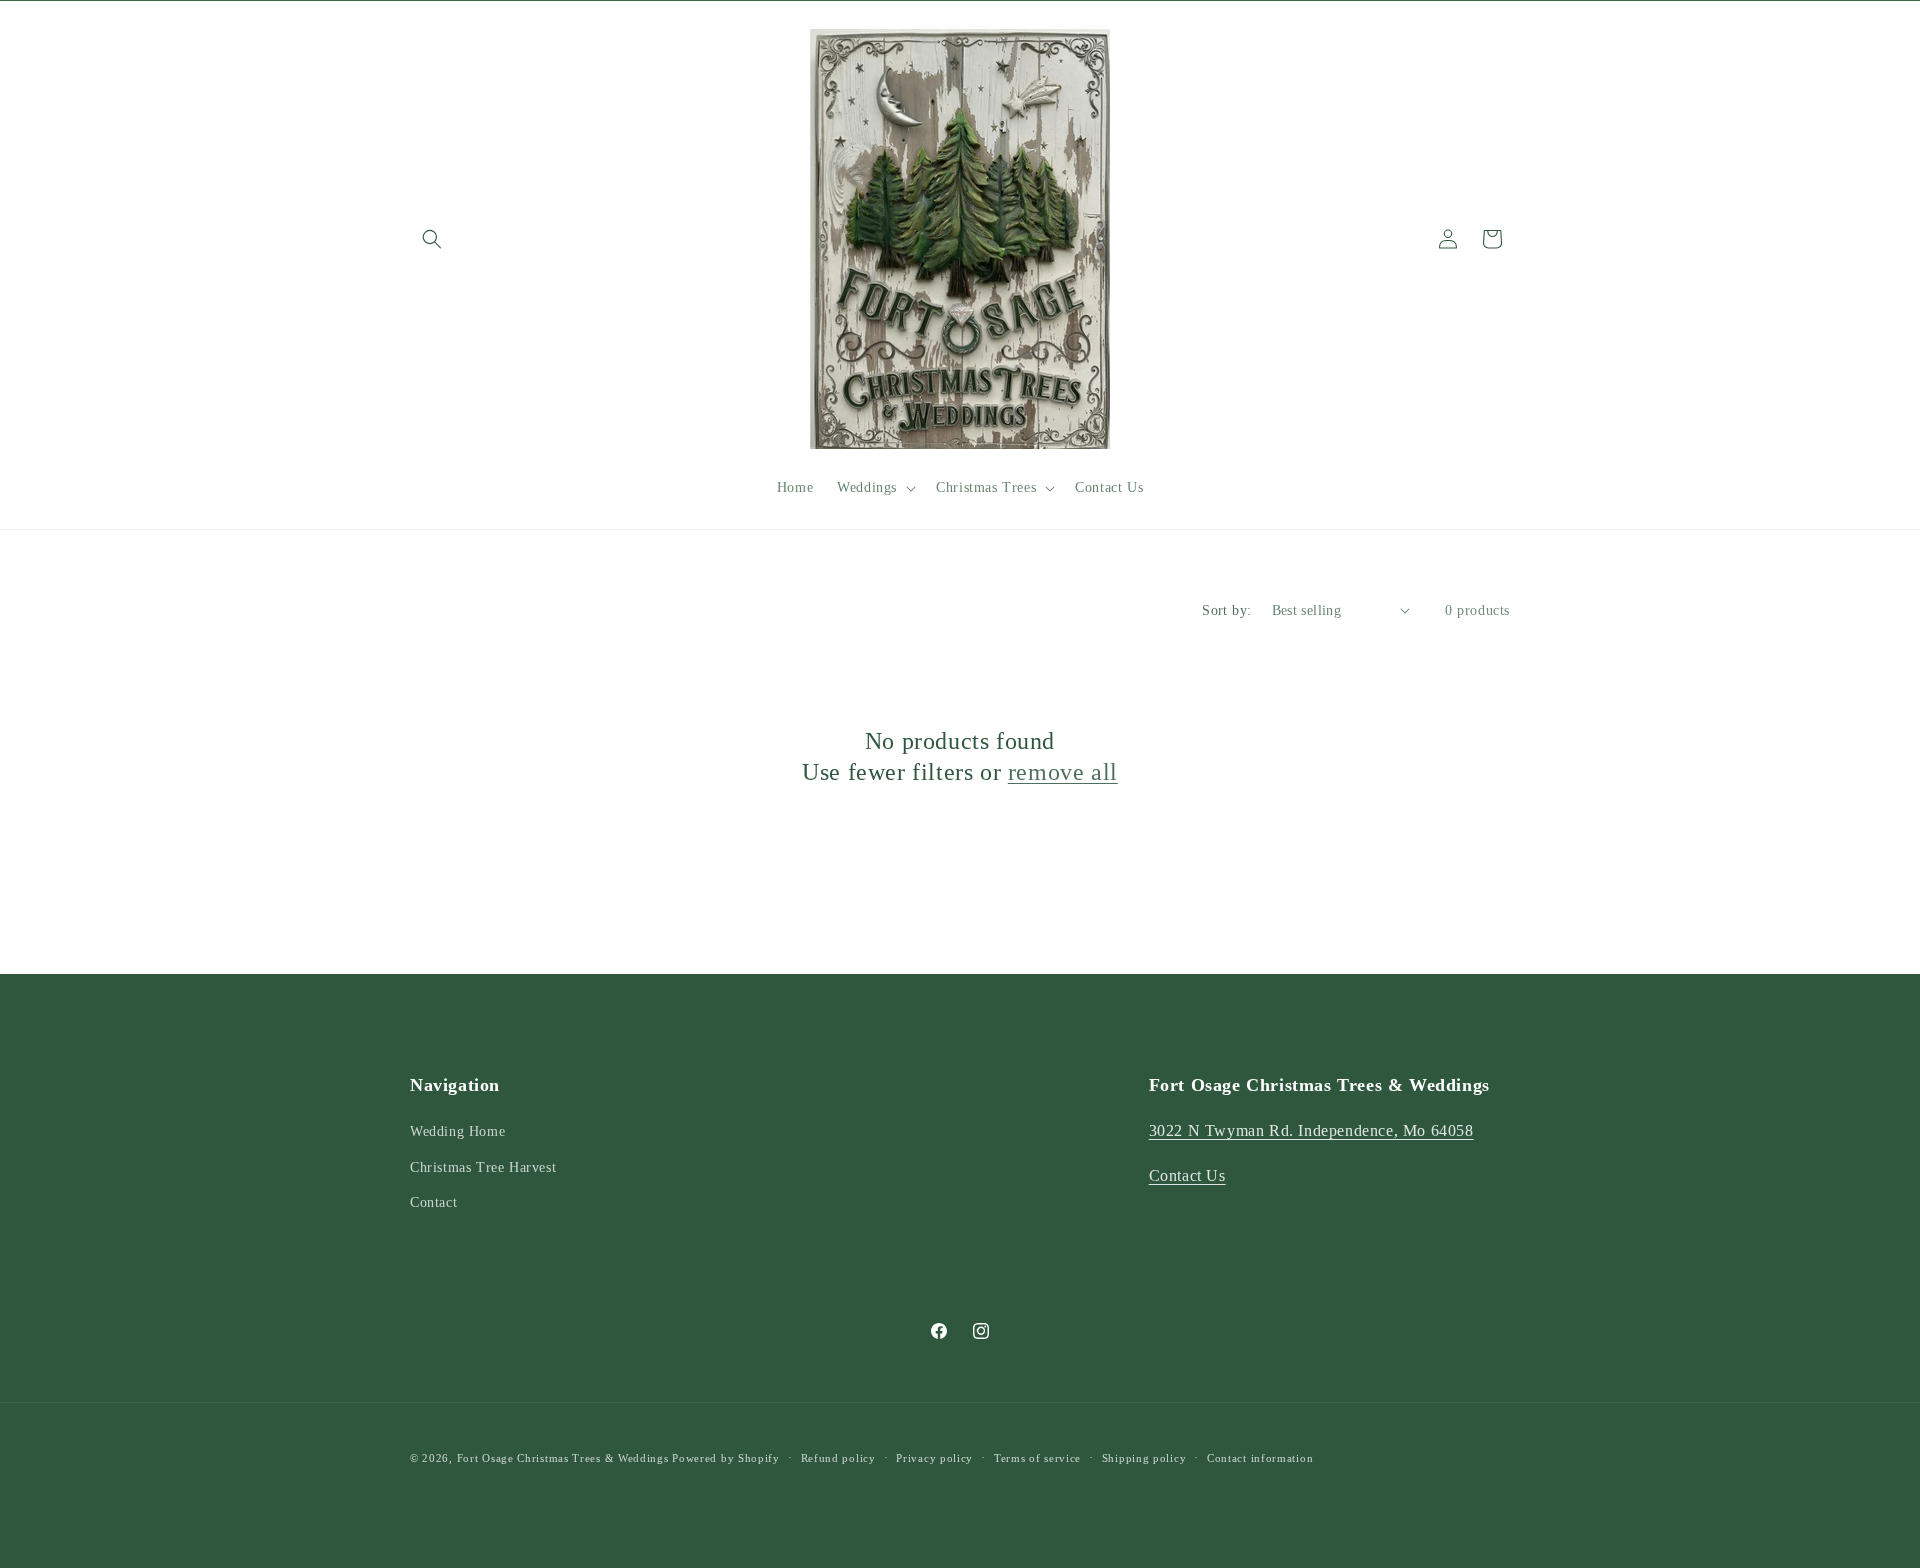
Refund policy (838, 1458)
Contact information (1260, 1458)
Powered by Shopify (726, 1458)
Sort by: (1226, 610)
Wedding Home (457, 1131)
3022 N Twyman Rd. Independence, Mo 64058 (1311, 1130)
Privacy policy (934, 1458)
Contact (433, 1202)
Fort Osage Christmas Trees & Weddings (563, 1458)
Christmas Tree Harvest (483, 1167)
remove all (1063, 772)
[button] (432, 239)
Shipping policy (1144, 1458)
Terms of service (1037, 1458)
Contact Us (1187, 1175)
